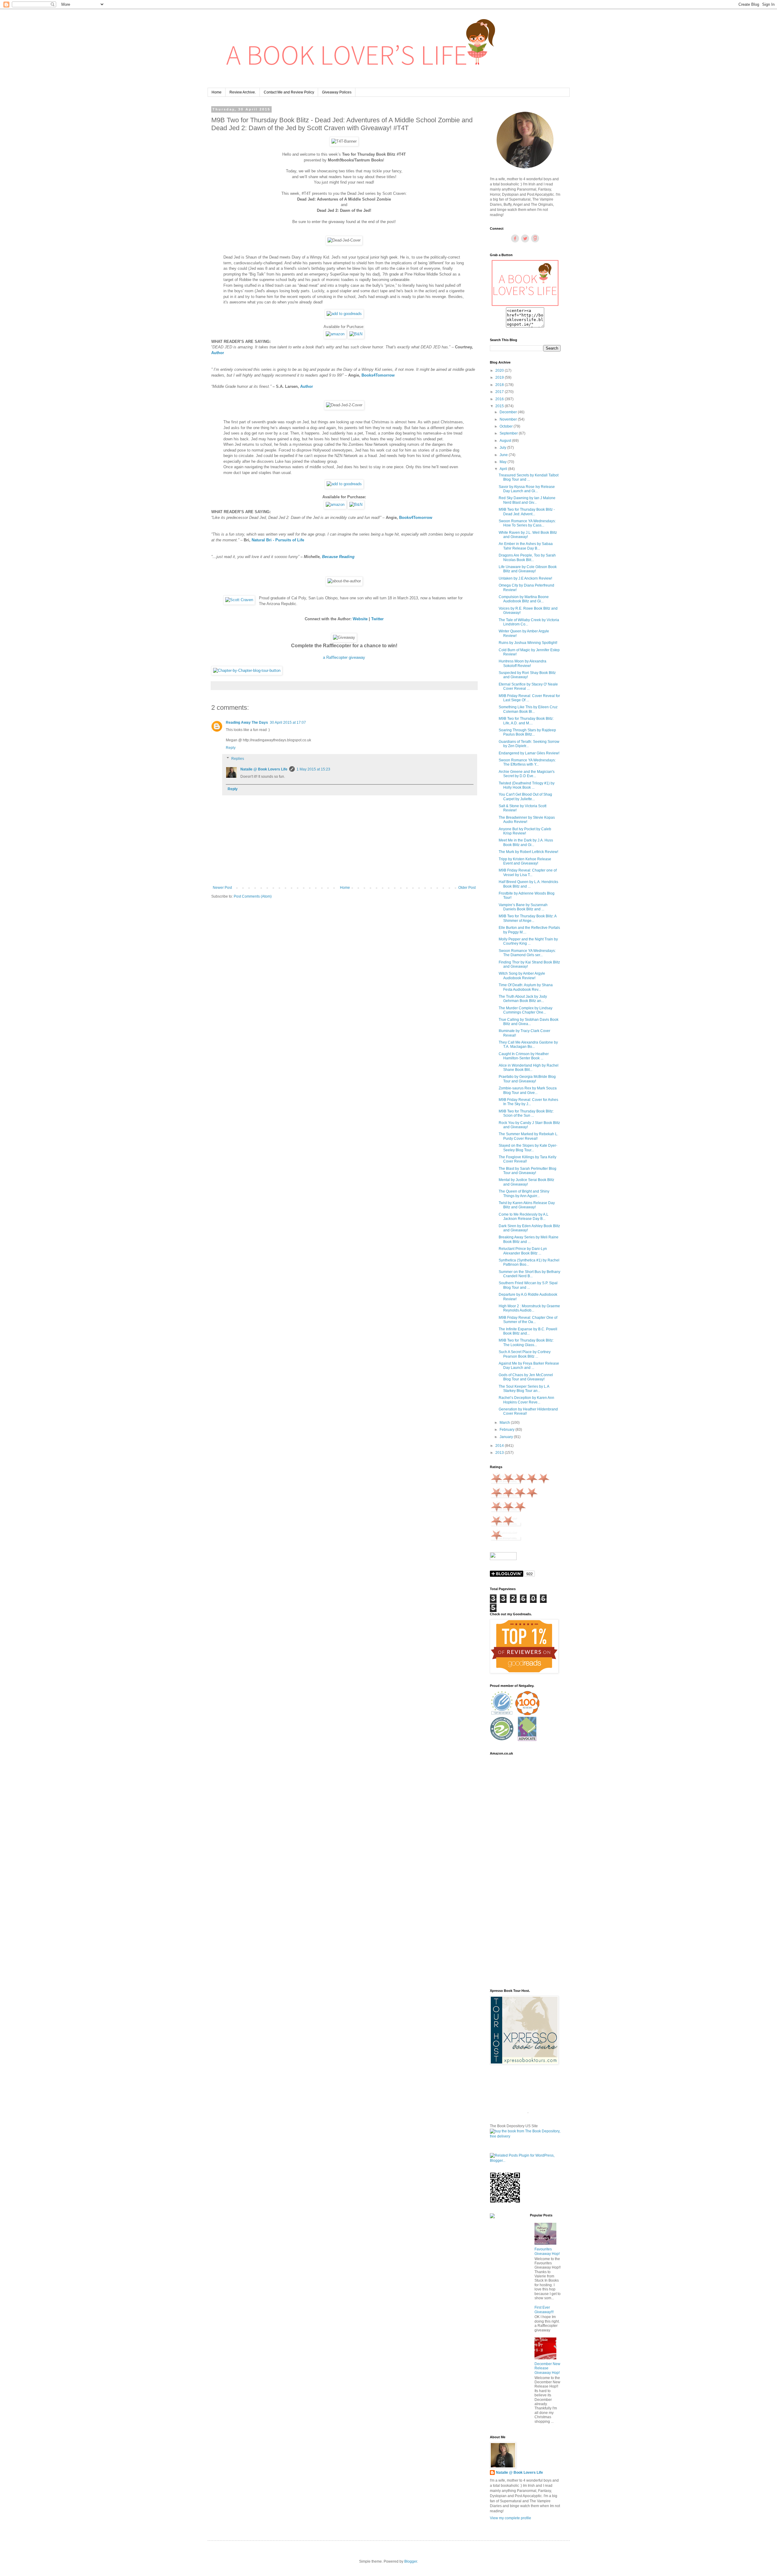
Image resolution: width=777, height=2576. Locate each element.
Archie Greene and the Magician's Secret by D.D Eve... (527, 774)
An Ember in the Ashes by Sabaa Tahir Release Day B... (526, 546)
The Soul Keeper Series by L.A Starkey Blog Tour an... (524, 1389)
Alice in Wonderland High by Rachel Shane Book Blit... (529, 1068)
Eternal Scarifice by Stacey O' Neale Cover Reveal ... (528, 686)
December (509, 412)
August (506, 441)
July (503, 448)
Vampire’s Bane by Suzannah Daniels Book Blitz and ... (523, 907)
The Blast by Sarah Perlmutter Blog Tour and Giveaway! (528, 1171)
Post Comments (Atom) (253, 896)
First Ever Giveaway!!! (544, 2310)
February (507, 1430)
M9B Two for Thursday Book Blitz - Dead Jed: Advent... (527, 512)
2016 (500, 399)
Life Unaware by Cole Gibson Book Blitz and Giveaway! (528, 569)
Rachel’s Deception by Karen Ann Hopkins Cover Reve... (526, 1400)
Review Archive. (243, 92)
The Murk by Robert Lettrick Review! (528, 852)
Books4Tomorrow (378, 375)
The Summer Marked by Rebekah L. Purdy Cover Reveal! (528, 1136)
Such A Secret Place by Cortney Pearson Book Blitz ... (525, 1354)
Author (218, 353)
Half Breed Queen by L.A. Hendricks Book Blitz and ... (528, 884)
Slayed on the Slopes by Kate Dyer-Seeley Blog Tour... (528, 1148)
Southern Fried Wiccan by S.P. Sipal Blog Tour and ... (528, 1285)
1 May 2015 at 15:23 (313, 769)
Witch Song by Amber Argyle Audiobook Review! (522, 976)
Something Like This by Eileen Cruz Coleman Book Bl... (528, 709)
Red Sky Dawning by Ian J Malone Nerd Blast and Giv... (527, 500)
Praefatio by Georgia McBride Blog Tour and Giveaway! (527, 1079)
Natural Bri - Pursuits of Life (278, 540)
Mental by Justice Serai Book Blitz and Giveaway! (526, 1182)
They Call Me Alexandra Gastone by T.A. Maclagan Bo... (528, 1044)
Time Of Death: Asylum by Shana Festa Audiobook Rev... (526, 987)
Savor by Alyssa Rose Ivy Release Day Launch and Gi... (527, 489)
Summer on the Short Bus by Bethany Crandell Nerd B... (529, 1274)
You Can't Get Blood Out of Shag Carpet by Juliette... (525, 797)
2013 (500, 1453)
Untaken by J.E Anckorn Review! (525, 578)
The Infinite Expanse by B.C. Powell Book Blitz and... (528, 1331)
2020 (500, 371)
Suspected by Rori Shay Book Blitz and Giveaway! (527, 675)
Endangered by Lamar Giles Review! (529, 753)
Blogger (411, 2561)
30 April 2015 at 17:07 (288, 723)
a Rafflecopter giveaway (344, 657)
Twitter (377, 619)
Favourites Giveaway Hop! (547, 2251)
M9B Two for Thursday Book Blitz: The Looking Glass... (526, 1342)
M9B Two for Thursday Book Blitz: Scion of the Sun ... (526, 1113)
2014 (500, 1446)
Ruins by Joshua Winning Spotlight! (528, 643)
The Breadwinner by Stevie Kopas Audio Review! (527, 820)
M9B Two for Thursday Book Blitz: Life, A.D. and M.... (526, 721)
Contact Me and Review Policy (289, 92)
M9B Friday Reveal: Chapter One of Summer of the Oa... (528, 1320)
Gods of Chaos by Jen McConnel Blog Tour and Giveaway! (526, 1377)
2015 (500, 406)
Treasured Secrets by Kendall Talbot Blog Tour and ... (529, 477)
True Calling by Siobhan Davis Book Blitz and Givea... (529, 1022)
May (504, 462)
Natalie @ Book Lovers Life (264, 769)
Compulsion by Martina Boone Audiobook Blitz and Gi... (524, 599)
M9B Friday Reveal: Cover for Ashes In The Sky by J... (528, 1102)
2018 (500, 385)
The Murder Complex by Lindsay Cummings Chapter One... (526, 1010)
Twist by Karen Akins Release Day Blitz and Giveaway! (527, 1205)
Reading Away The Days (247, 723)
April (504, 469)
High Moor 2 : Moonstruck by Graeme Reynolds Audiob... (529, 1308)
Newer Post (222, 888)
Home (217, 92)
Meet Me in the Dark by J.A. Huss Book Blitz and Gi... (526, 842)
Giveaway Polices (337, 92)
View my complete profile (511, 2518)
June (504, 455)
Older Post (467, 888)
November (509, 419)
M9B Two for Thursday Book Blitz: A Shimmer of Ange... (528, 918)
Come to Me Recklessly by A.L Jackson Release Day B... (524, 1217)
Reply (231, 748)
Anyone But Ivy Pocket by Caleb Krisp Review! (525, 831)
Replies (238, 759)
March (505, 1423)
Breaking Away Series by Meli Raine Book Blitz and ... (529, 1239)
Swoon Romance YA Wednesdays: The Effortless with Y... (527, 762)
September (509, 433)
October (507, 426)
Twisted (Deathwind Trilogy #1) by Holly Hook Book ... (527, 785)
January (507, 1437)
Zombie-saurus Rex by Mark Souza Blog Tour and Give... (528, 1090)
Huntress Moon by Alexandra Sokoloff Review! (523, 663)
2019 (500, 377)
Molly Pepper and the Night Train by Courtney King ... (528, 941)
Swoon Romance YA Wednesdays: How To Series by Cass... (527, 523)
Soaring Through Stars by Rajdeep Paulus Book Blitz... (527, 732)
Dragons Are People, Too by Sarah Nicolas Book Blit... (527, 557)
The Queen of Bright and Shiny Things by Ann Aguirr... (524, 1193)
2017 (500, 392)
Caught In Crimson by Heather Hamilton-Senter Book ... (524, 1056)
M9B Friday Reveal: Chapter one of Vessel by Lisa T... (528, 872)
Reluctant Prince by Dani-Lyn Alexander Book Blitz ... (523, 1251)
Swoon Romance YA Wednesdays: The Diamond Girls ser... (527, 953)
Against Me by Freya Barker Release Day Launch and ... (529, 1366)
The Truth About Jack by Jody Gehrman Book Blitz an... (523, 999)
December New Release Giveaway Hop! (547, 2368)
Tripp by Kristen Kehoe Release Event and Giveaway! (525, 861)
